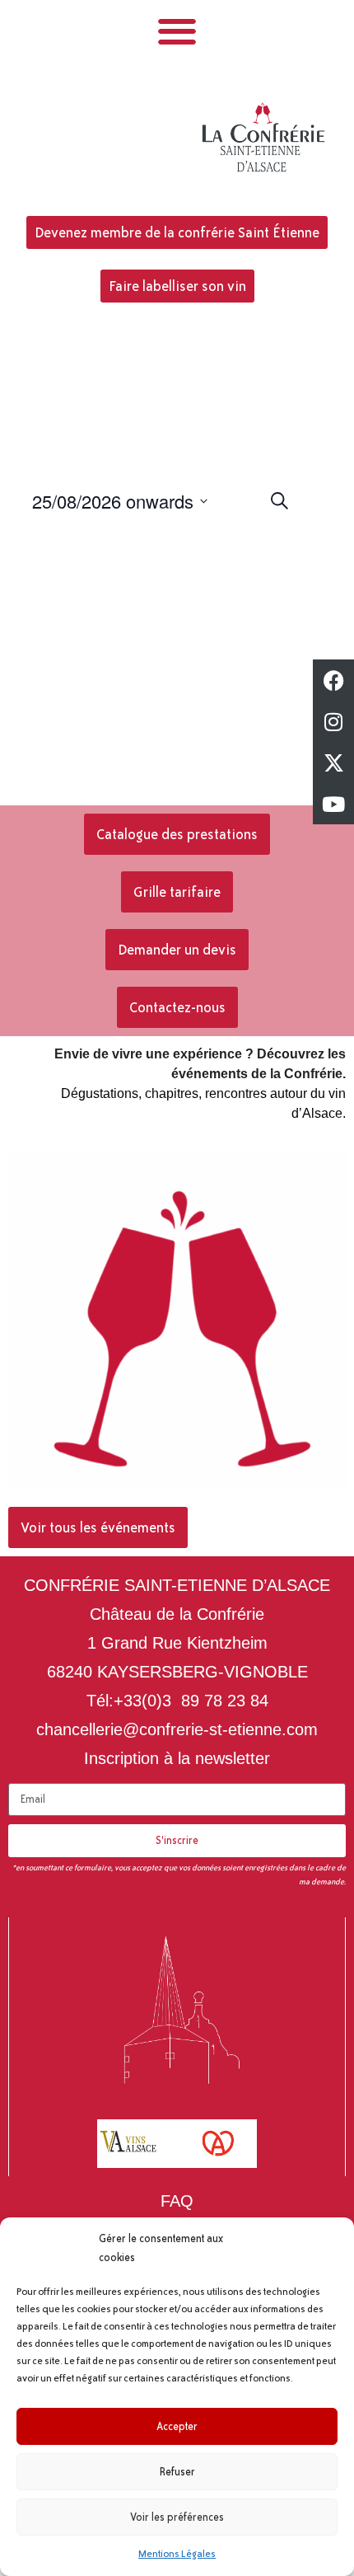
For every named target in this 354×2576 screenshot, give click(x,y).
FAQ (177, 2201)
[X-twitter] (333, 762)
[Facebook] (333, 680)
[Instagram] (333, 721)
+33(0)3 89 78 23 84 (191, 1701)
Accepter (177, 2427)
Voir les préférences (177, 2517)
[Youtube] (333, 804)
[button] (177, 31)
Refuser (177, 2472)
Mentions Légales (177, 2554)
